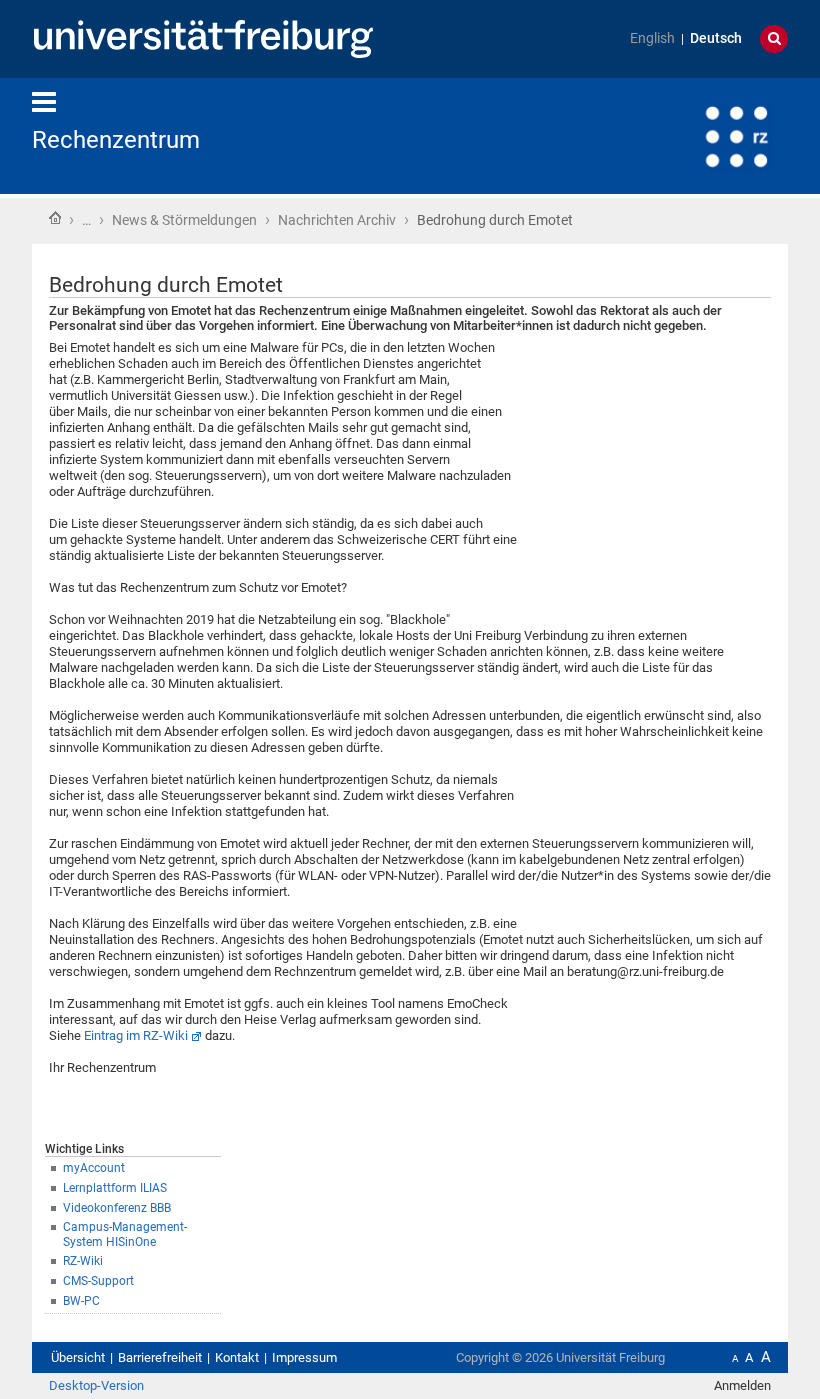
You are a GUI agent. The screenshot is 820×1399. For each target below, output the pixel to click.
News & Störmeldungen (184, 220)
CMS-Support (98, 1281)
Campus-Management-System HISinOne (125, 1234)
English (652, 38)
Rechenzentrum (116, 140)
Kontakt (237, 1357)
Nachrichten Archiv (337, 220)
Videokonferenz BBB (117, 1208)
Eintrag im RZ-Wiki (136, 1035)
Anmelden (742, 1385)
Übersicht (78, 1357)
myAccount (94, 1168)
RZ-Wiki (83, 1261)
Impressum (304, 1357)
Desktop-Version (96, 1385)
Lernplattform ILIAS (115, 1188)
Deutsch (716, 38)
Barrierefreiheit (160, 1357)
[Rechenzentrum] (690, 134)
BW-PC (81, 1301)
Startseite (55, 218)
